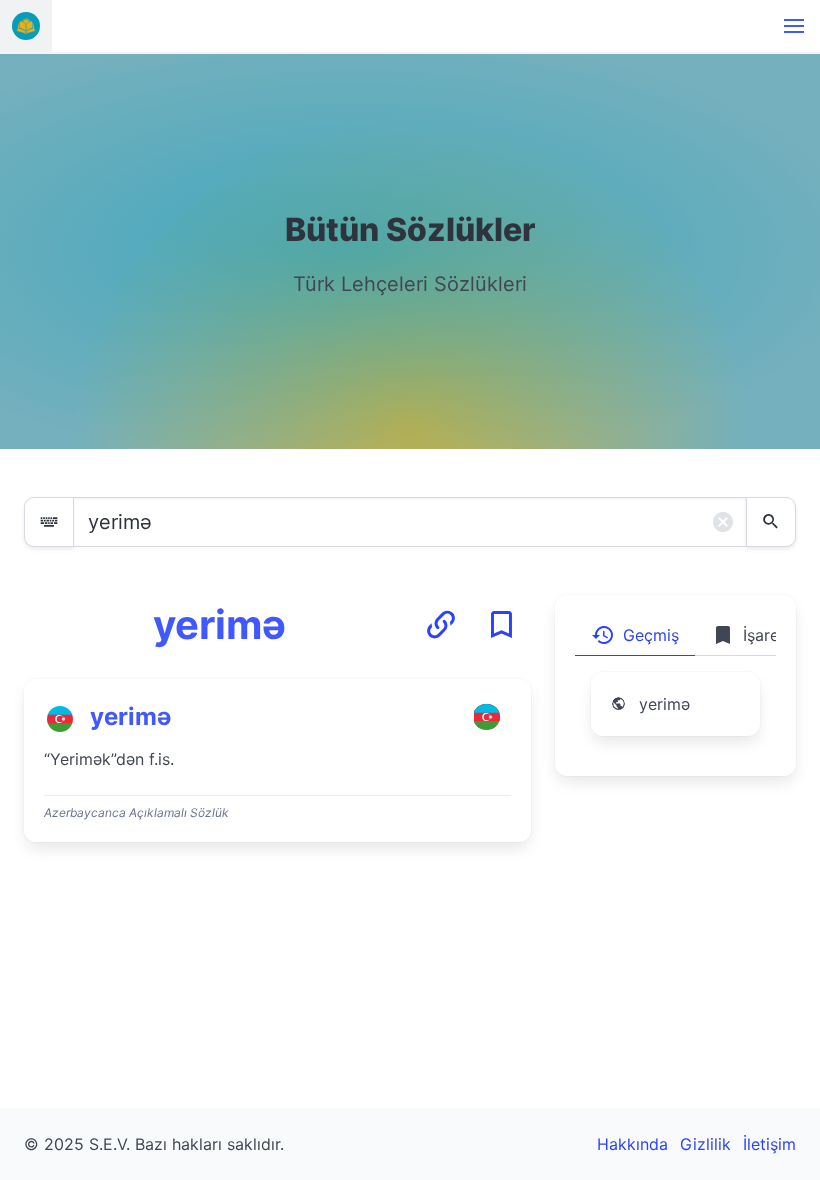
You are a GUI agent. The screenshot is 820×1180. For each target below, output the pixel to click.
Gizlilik (705, 1144)
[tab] (635, 635)
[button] (794, 26)
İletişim (769, 1144)
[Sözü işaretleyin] (501, 625)
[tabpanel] (675, 716)
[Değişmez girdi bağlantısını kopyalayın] (441, 625)
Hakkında (632, 1144)
